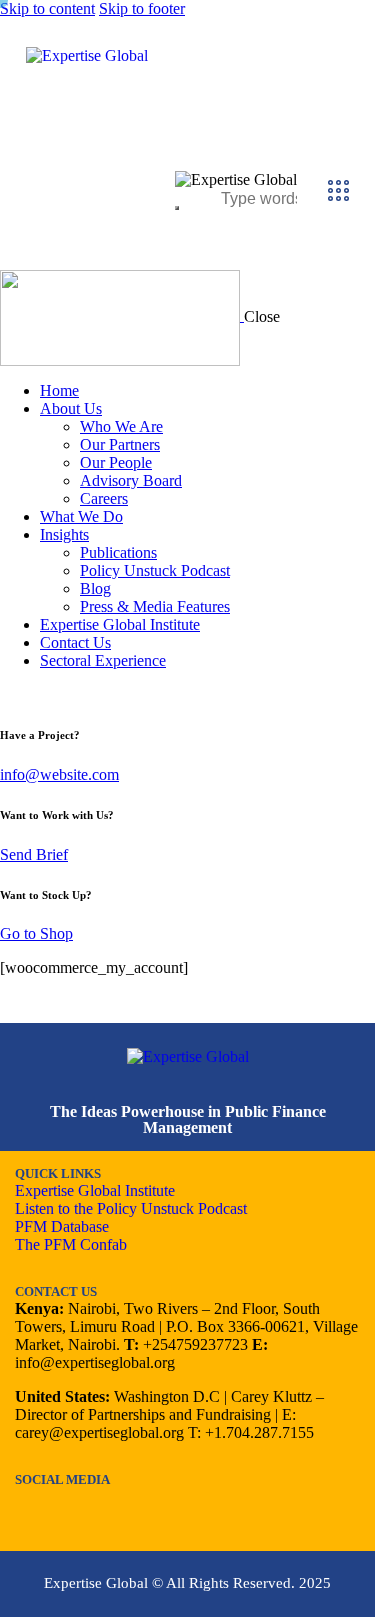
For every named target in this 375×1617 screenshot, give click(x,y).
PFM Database (62, 1226)
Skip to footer (142, 8)
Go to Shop (36, 933)
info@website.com (59, 774)
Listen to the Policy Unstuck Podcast (131, 1208)
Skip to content (47, 8)
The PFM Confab (71, 1244)
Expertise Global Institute (95, 1190)
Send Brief (34, 854)
